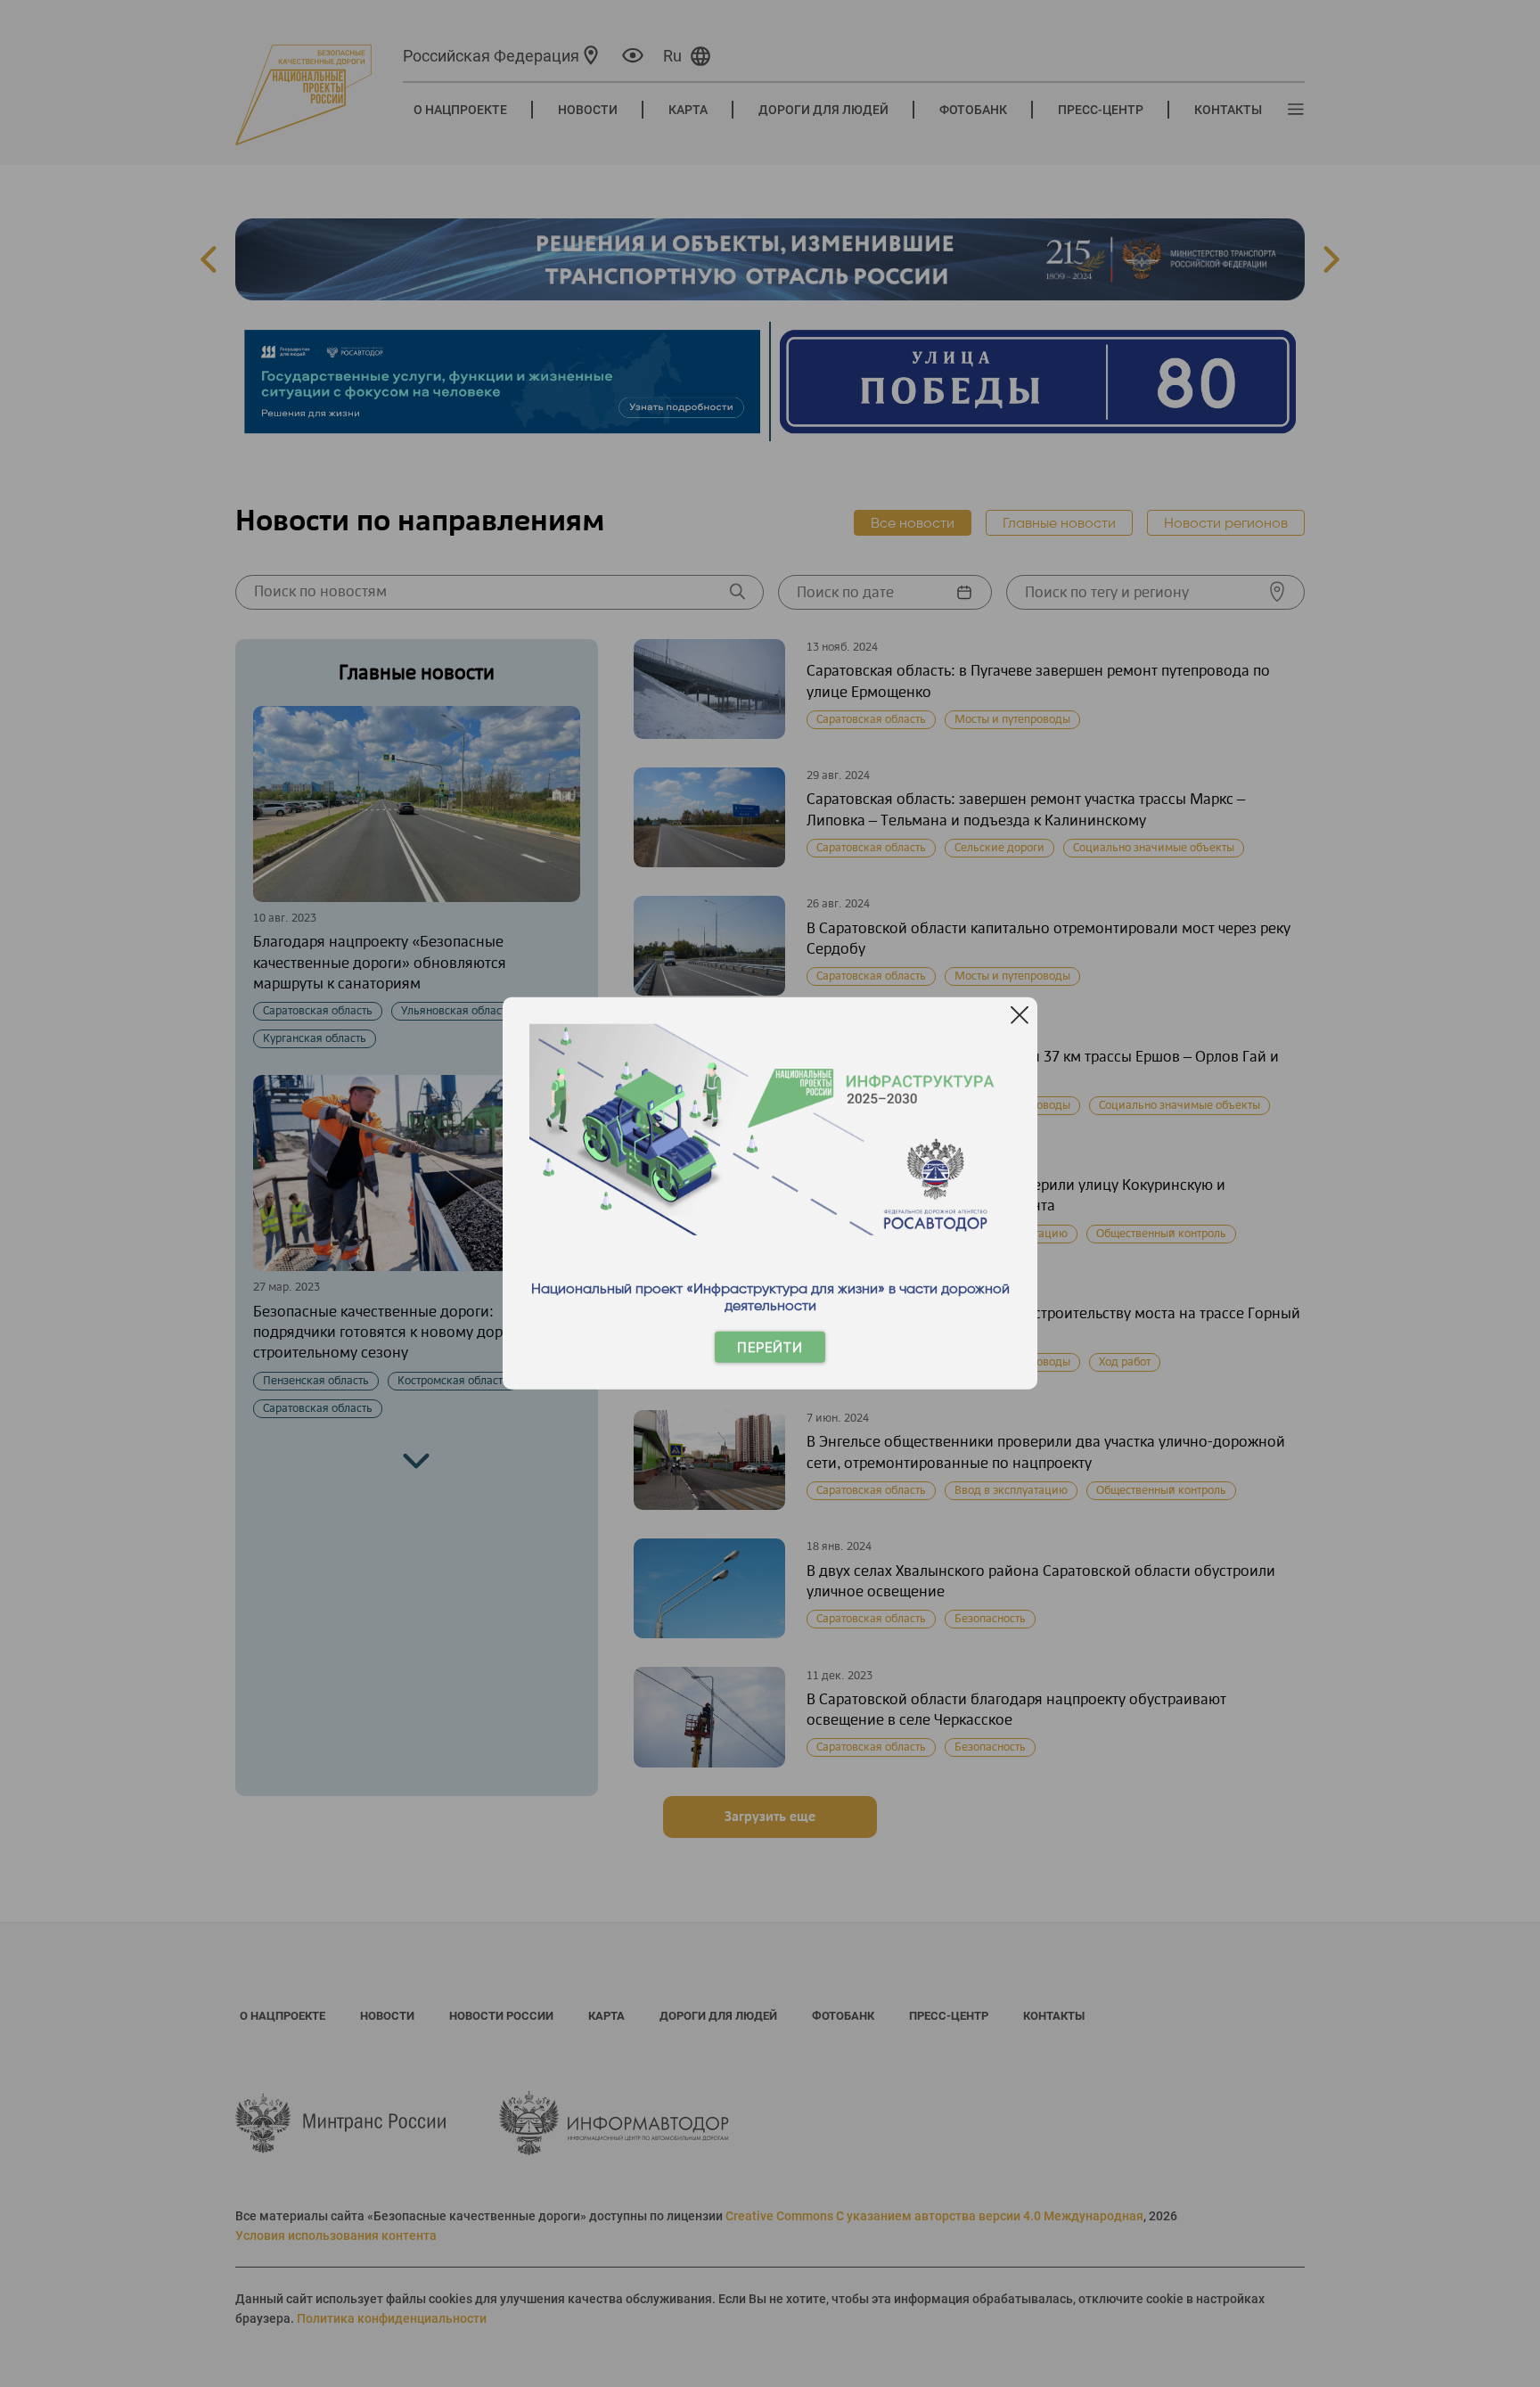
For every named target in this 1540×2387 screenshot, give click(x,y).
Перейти (770, 1347)
